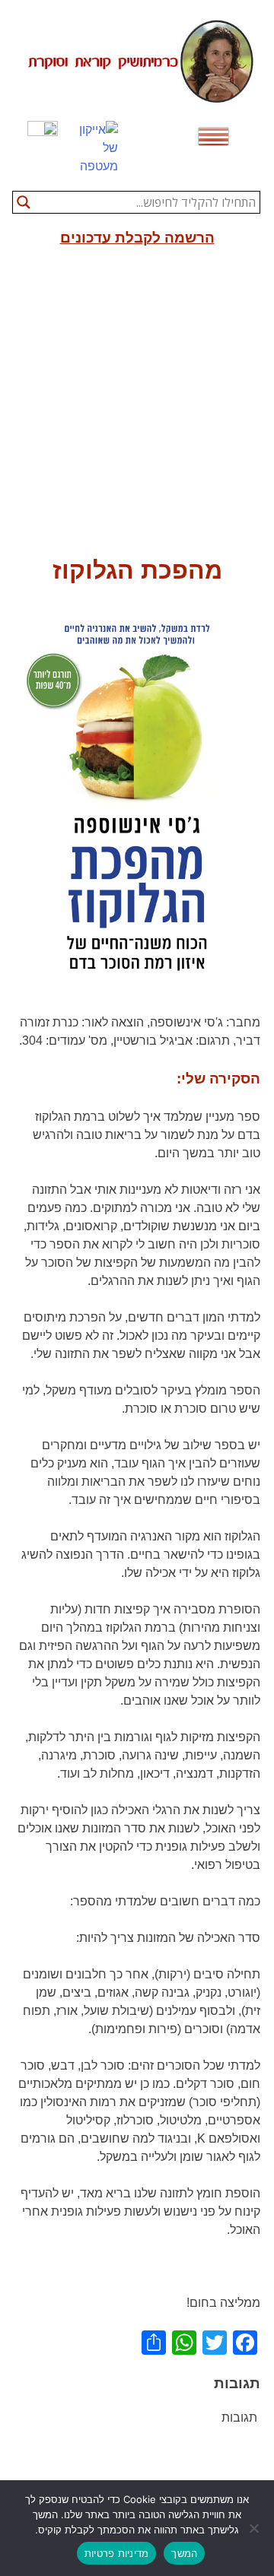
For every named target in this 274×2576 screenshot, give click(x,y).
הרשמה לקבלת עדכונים (137, 238)
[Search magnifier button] (24, 202)
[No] (255, 2528)
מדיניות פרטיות (117, 2553)
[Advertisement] (137, 408)
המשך (184, 2553)
